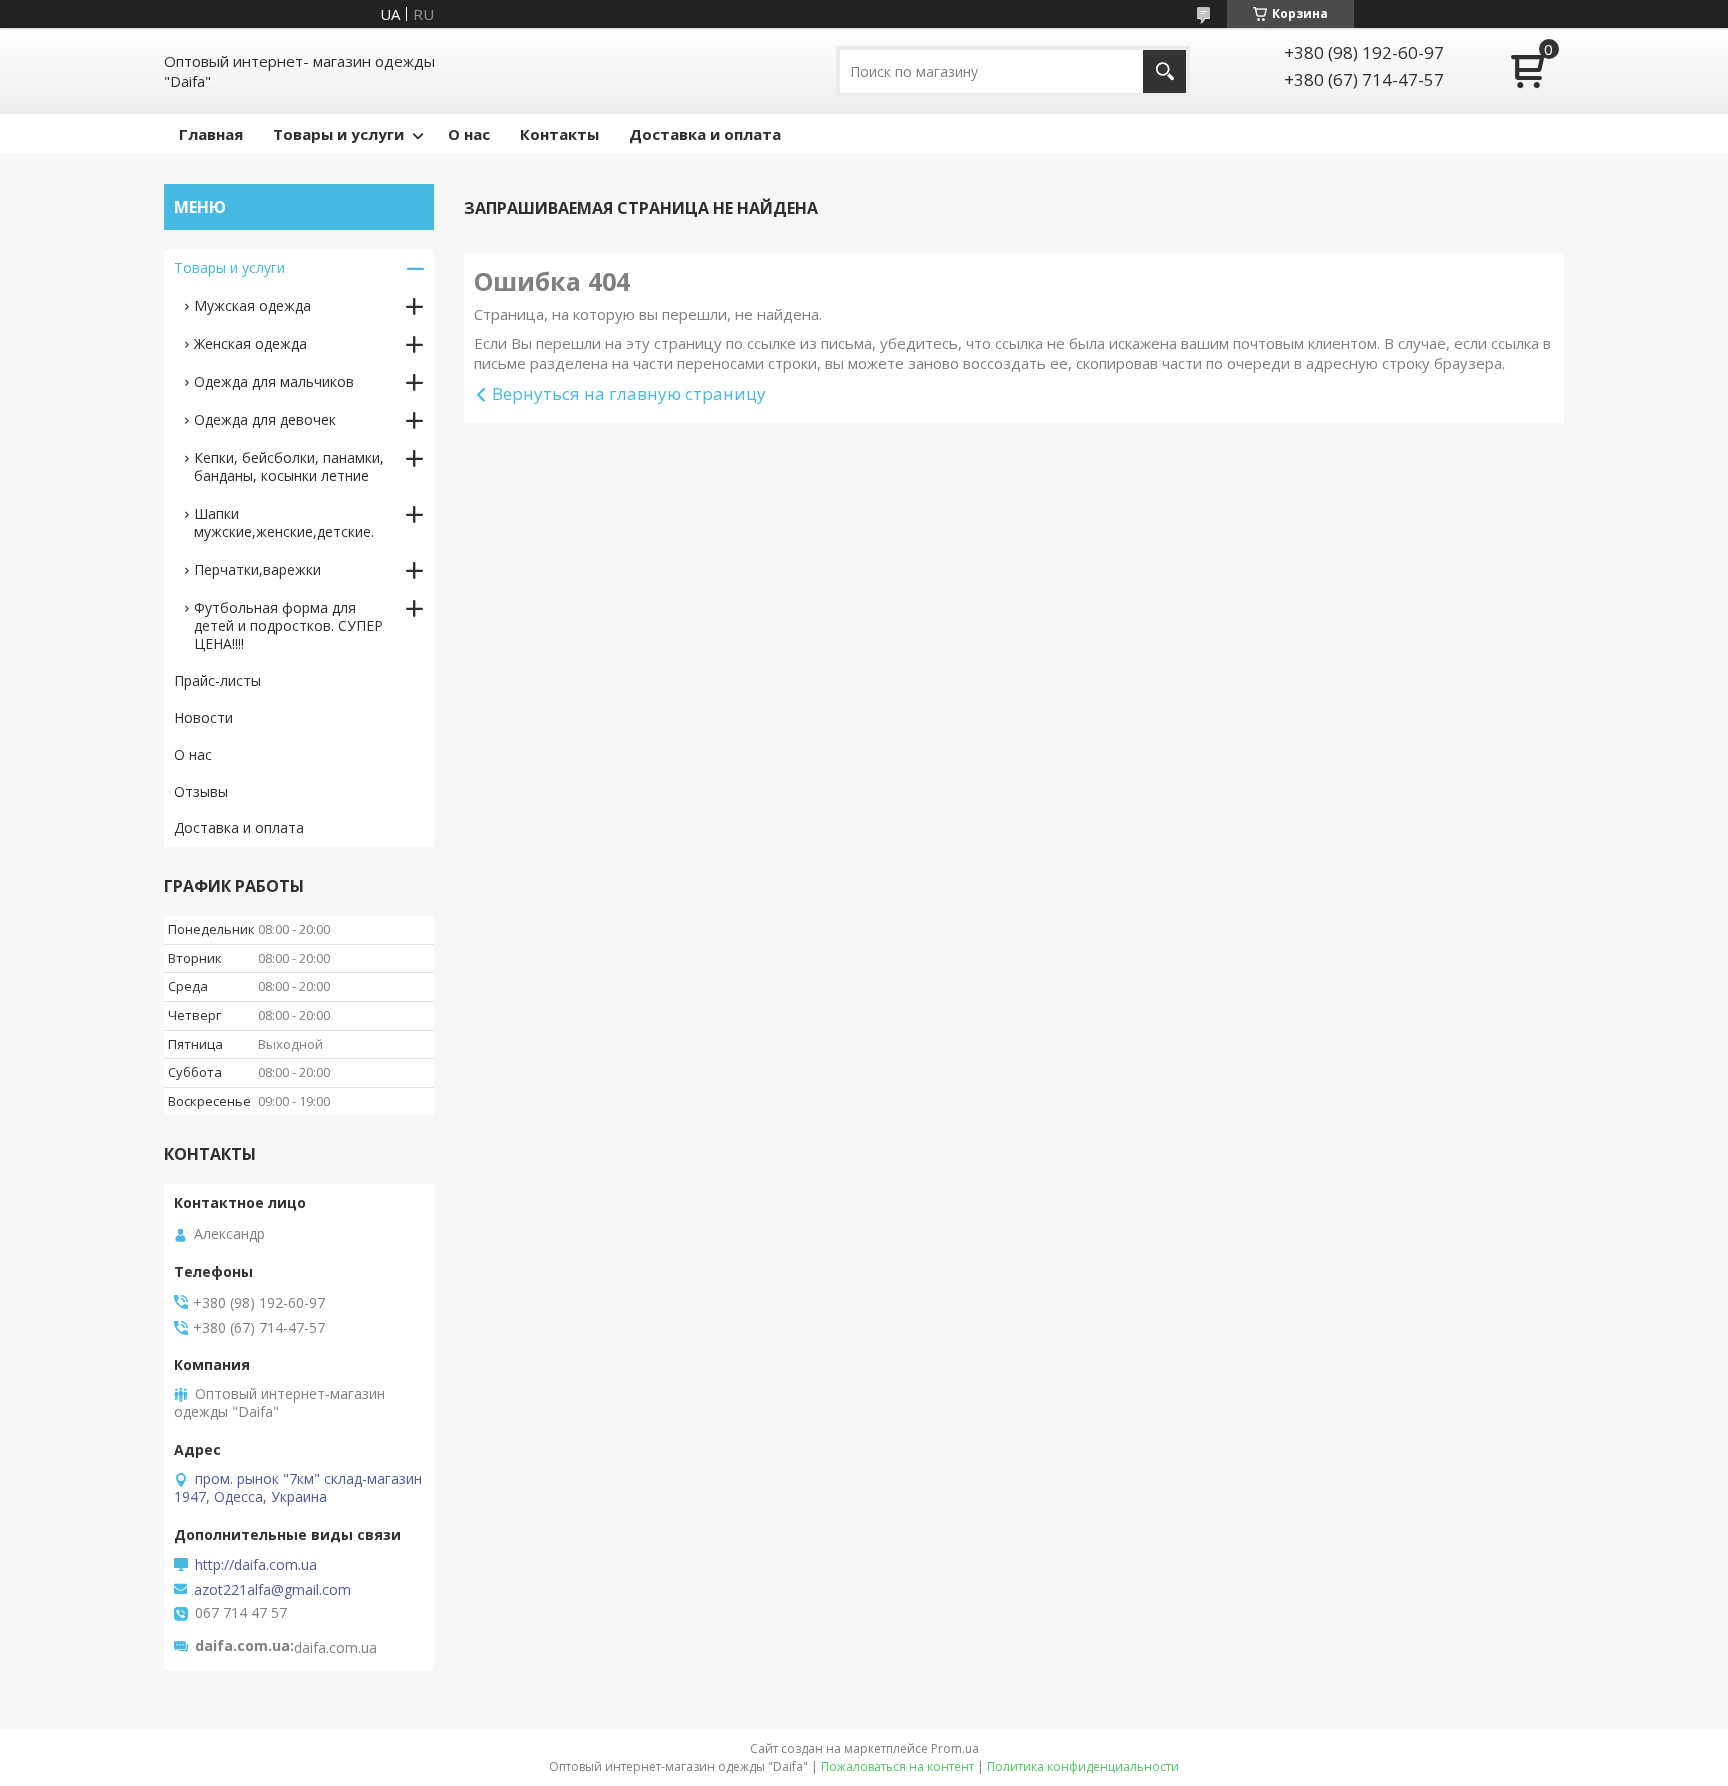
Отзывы (201, 791)
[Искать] (1164, 71)
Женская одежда (250, 343)
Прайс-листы (217, 680)
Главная (211, 134)
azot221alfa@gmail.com (272, 1590)
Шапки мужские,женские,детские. (284, 522)
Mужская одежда (252, 305)
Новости (203, 717)
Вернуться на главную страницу (629, 393)
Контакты (559, 134)
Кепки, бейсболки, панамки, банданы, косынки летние (289, 466)
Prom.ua (955, 1748)
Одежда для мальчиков (274, 381)
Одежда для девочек (265, 419)
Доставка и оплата (705, 134)
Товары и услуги (338, 134)
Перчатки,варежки (257, 569)
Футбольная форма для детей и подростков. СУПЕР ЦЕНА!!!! (288, 625)
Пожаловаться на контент (897, 1766)
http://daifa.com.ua (256, 1565)
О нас (469, 134)
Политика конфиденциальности (1083, 1766)
